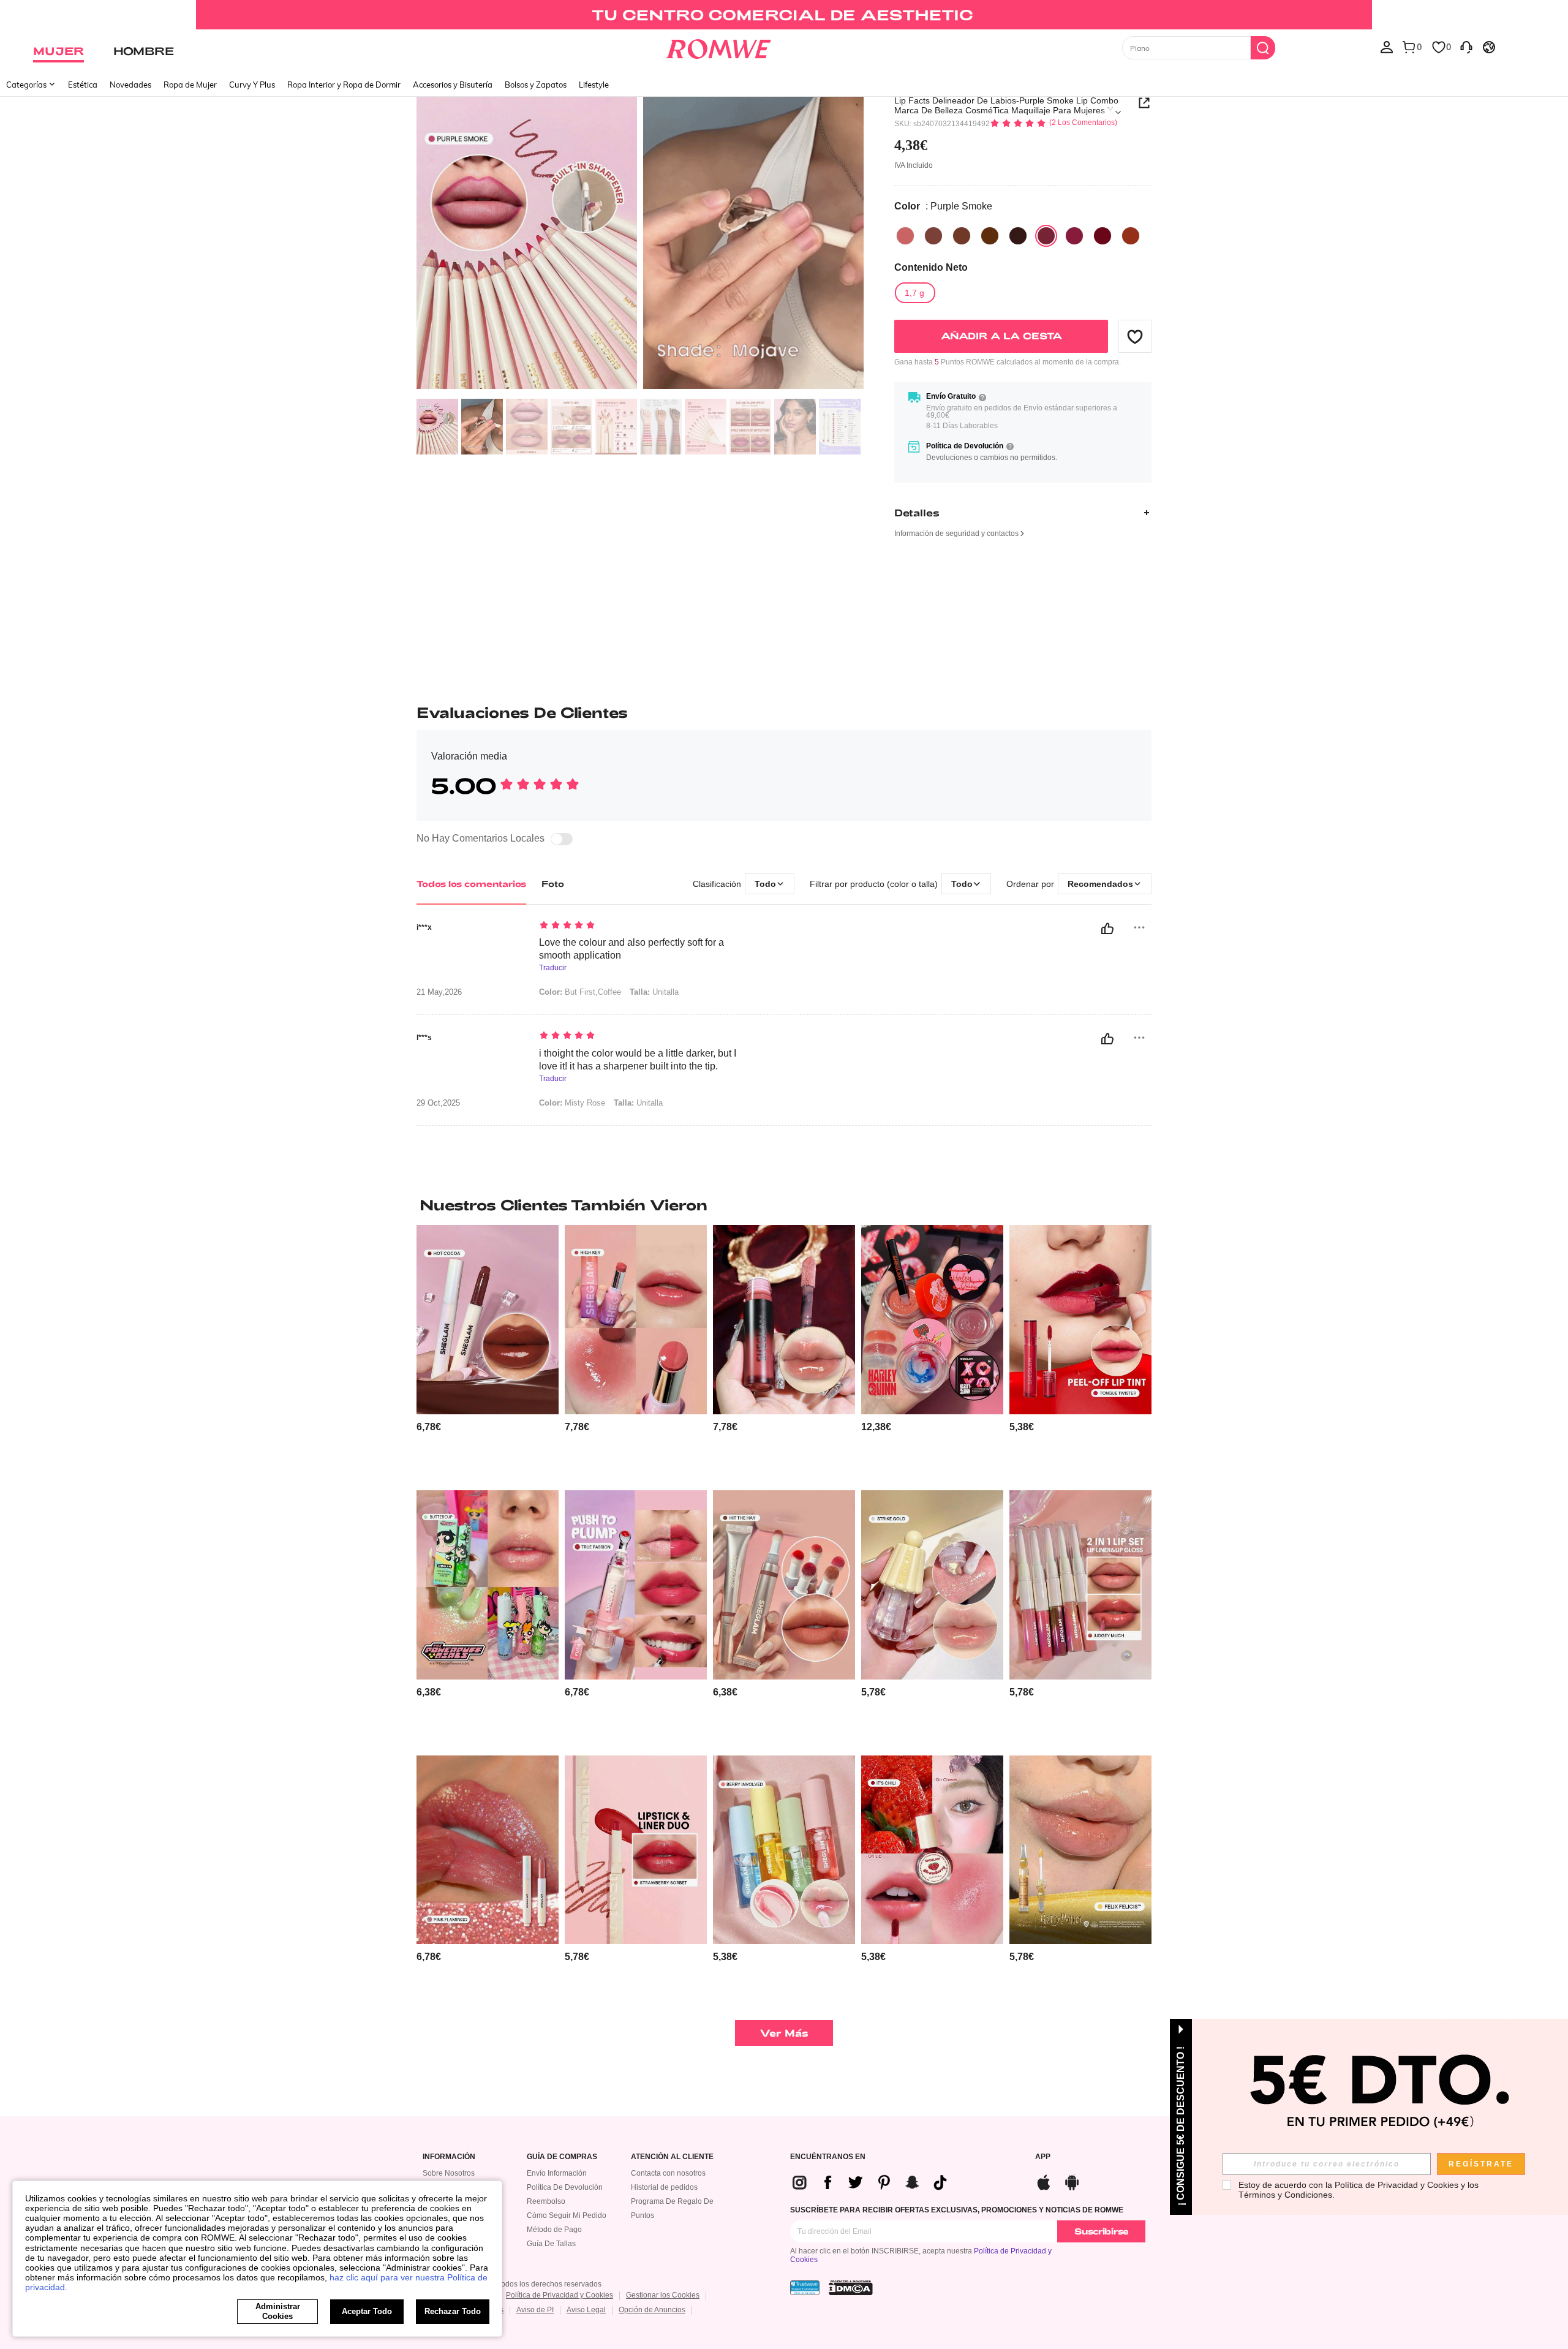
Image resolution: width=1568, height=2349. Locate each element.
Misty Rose (572, 1103)
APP (1043, 2157)
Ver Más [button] (784, 2033)
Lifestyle (594, 85)
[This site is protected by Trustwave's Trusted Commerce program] (805, 2288)
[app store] (1044, 2181)
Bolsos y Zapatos (536, 85)
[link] (784, 15)
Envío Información (557, 2173)
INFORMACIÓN (449, 2157)
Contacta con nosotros (668, 2173)
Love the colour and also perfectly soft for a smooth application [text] (631, 949)
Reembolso (546, 2201)
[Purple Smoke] (1046, 236)
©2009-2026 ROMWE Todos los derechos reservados (512, 2284)
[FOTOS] (640, 244)
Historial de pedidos (664, 2187)
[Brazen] (1131, 236)
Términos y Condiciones (1285, 2195)
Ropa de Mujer (190, 85)
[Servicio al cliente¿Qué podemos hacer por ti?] (1466, 47)
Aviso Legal (586, 2310)
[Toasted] (962, 236)
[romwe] (718, 47)
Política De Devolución (565, 2187)
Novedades (130, 85)
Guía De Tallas (551, 2244)
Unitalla (654, 992)
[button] (1135, 336)
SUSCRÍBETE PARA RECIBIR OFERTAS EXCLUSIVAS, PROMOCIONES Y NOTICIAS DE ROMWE (957, 2210)
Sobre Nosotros (449, 2173)
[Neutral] (933, 236)
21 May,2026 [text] (439, 992)
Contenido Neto (931, 267)
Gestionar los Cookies (663, 2295)
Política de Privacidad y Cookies (560, 2295)
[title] (784, 1205)
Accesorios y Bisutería (453, 85)
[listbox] (1387, 47)
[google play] (1072, 2181)
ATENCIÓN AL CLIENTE (672, 2157)
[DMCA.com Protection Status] (851, 2288)
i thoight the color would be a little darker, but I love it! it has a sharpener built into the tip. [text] (638, 1060)
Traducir (553, 968)
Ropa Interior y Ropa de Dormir (344, 85)
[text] (643, 926)
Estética (83, 85)
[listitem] (488, 1353)
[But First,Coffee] (1018, 236)
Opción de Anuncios (652, 2310)
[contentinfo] (429, 1427)
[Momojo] (1074, 236)
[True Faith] (905, 236)
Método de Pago (554, 2230)
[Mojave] (990, 236)
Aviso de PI (535, 2310)
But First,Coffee (580, 992)
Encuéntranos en (828, 2157)
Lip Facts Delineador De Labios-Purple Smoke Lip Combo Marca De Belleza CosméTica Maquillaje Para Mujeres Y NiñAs (1006, 105)
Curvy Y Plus (252, 85)
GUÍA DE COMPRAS (562, 2157)
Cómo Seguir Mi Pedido (567, 2215)
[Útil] (1107, 929)
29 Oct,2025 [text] (438, 1103)
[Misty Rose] (1102, 236)
